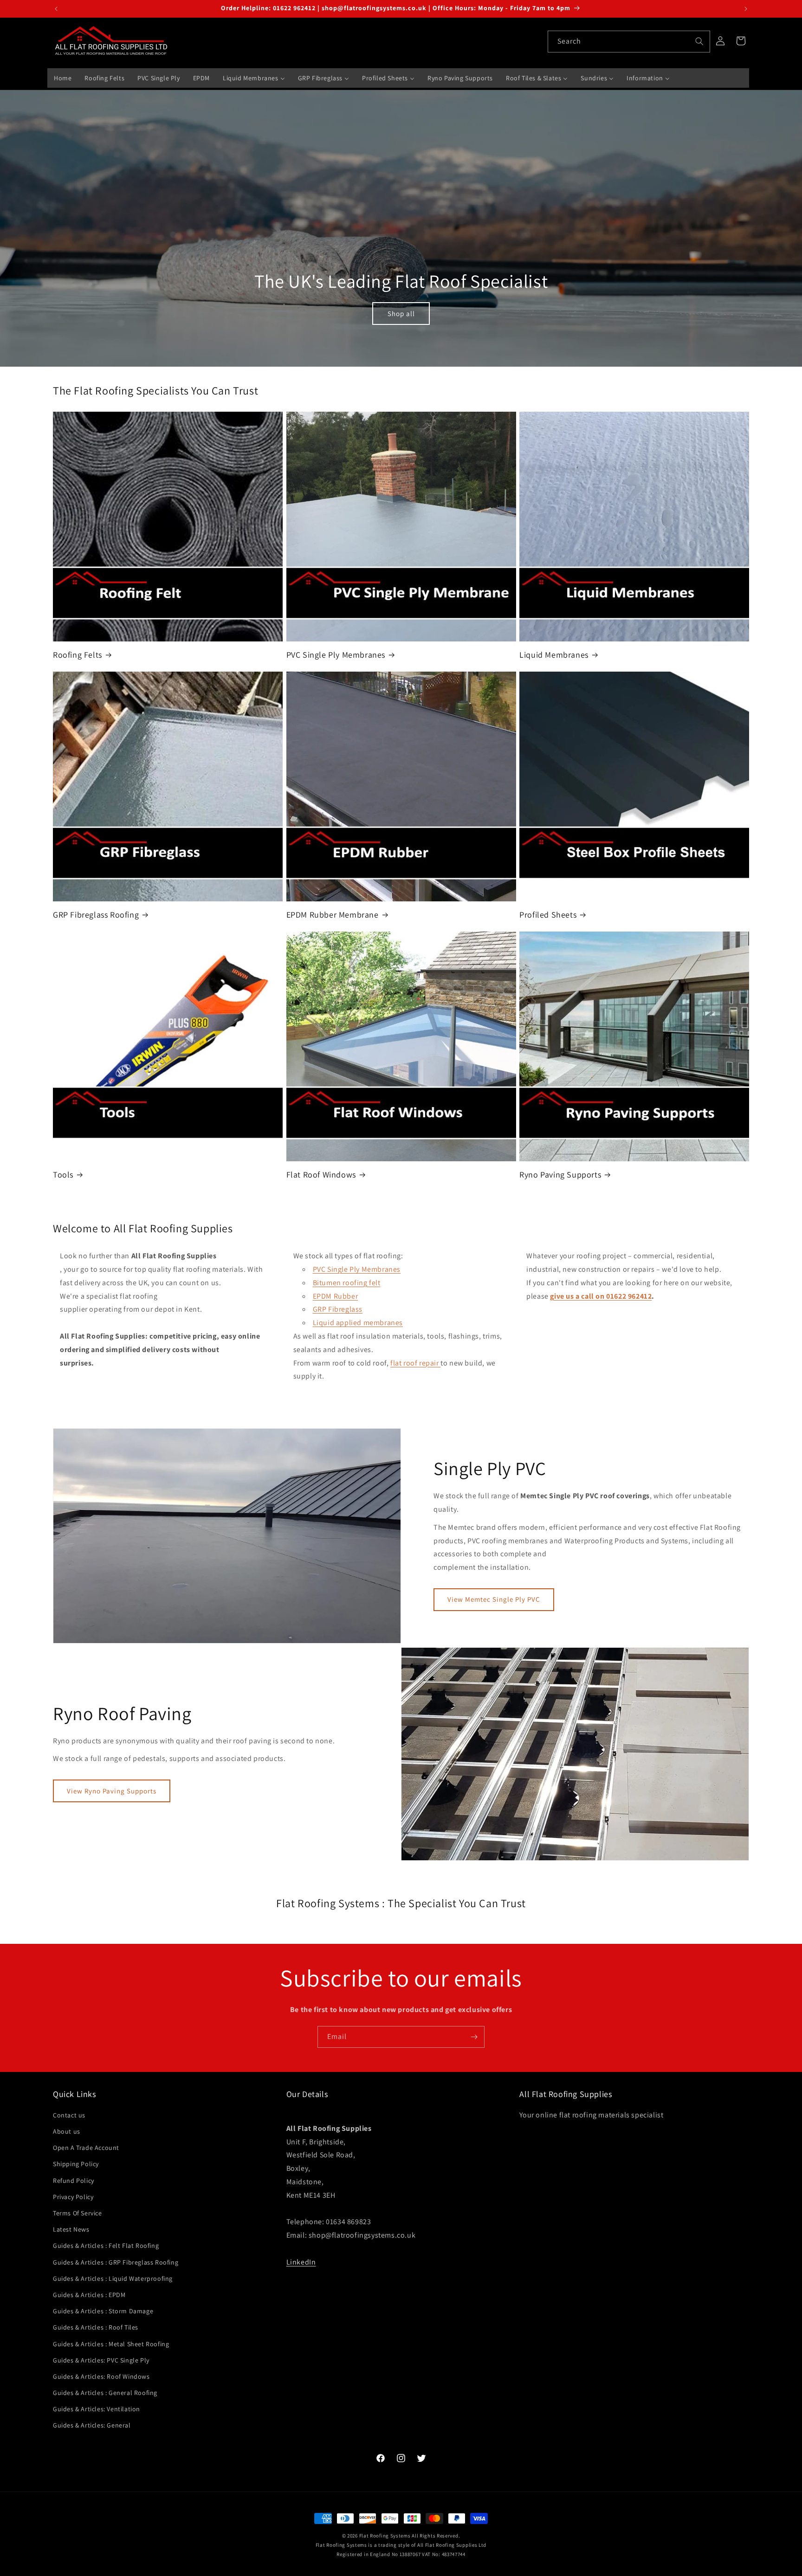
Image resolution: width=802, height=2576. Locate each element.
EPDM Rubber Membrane (333, 915)
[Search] (699, 41)
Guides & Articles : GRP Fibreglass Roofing (116, 2262)
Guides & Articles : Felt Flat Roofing (106, 2246)
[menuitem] (63, 78)
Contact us (69, 2115)
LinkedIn (301, 2262)
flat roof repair (415, 1363)
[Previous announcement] (56, 9)
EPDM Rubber (336, 1296)
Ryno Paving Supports (560, 1175)
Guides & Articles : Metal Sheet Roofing (111, 2344)
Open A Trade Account (86, 2148)
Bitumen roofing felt (347, 1283)
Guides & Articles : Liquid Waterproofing (113, 2278)
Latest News (71, 2229)
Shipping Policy (76, 2164)
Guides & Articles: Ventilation (97, 2409)
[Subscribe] (474, 2037)
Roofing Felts (78, 655)
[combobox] (629, 42)
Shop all (401, 313)
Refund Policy (74, 2181)
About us (67, 2131)
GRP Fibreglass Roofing (96, 915)
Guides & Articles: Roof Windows (101, 2376)
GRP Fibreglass (338, 1310)
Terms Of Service (78, 2213)
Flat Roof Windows (321, 1175)
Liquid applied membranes (358, 1323)
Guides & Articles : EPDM (89, 2295)
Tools (63, 1175)
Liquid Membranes (554, 655)
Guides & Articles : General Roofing (105, 2393)
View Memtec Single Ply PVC (494, 1600)
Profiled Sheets (548, 915)
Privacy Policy (73, 2197)
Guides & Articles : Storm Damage (103, 2311)
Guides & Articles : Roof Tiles (96, 2328)
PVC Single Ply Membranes (336, 655)
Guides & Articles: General (92, 2426)
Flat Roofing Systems (385, 2536)
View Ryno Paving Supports (112, 1791)
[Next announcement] (746, 9)
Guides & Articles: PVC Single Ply (101, 2360)
